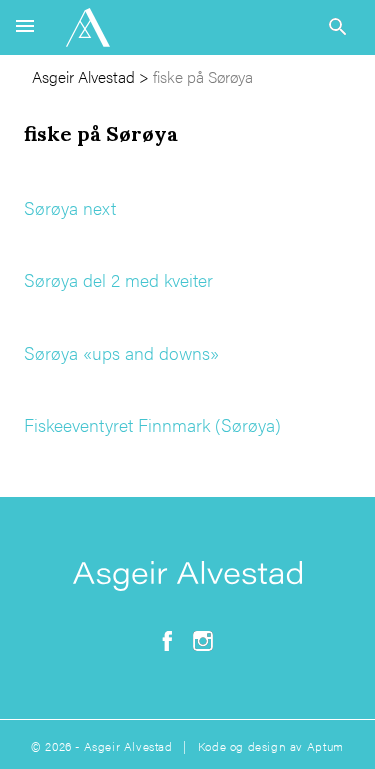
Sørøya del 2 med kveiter (118, 279)
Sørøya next (70, 207)
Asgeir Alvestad (83, 76)
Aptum (325, 746)
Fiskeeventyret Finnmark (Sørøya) (152, 424)
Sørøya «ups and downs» (121, 352)
